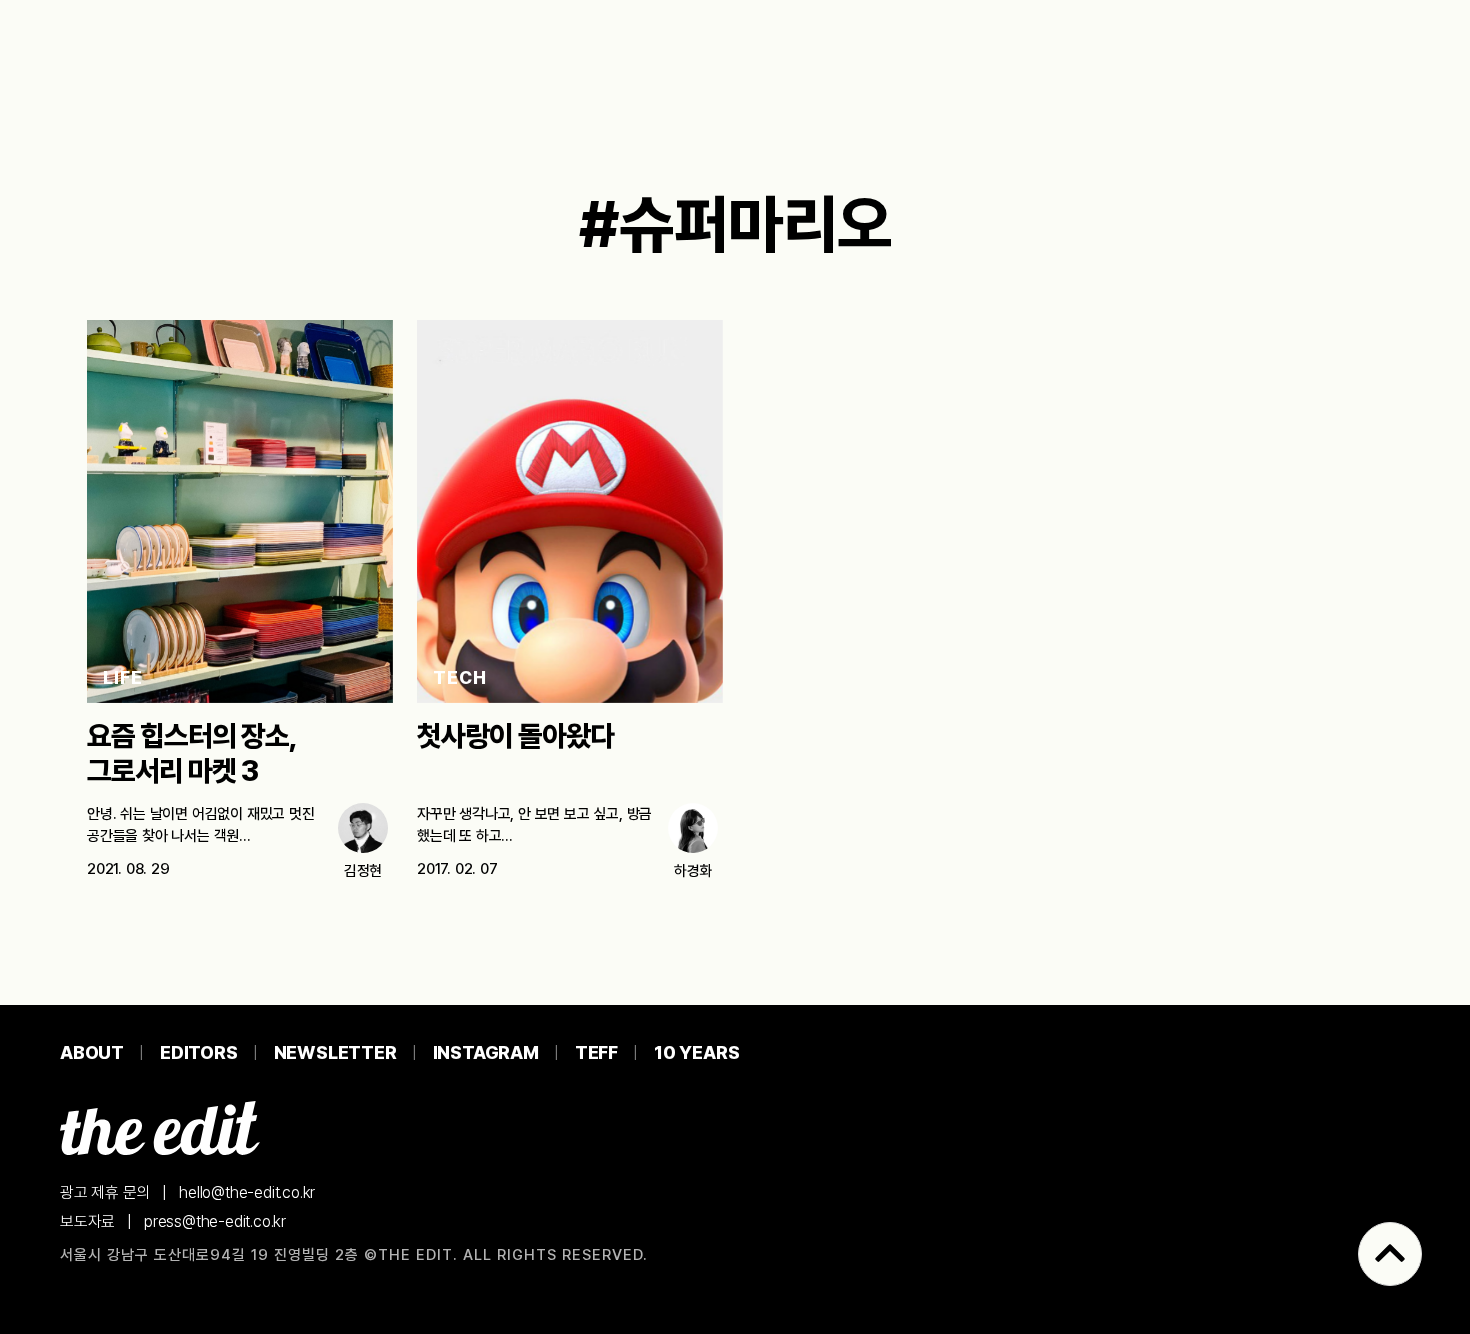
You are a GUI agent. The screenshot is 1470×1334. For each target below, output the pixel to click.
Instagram (486, 1052)
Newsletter (335, 1052)
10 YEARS (696, 1052)
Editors (199, 1052)
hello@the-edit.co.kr (247, 1192)
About (92, 1052)
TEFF (596, 1052)
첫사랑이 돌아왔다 (515, 736)
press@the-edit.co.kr (215, 1221)
